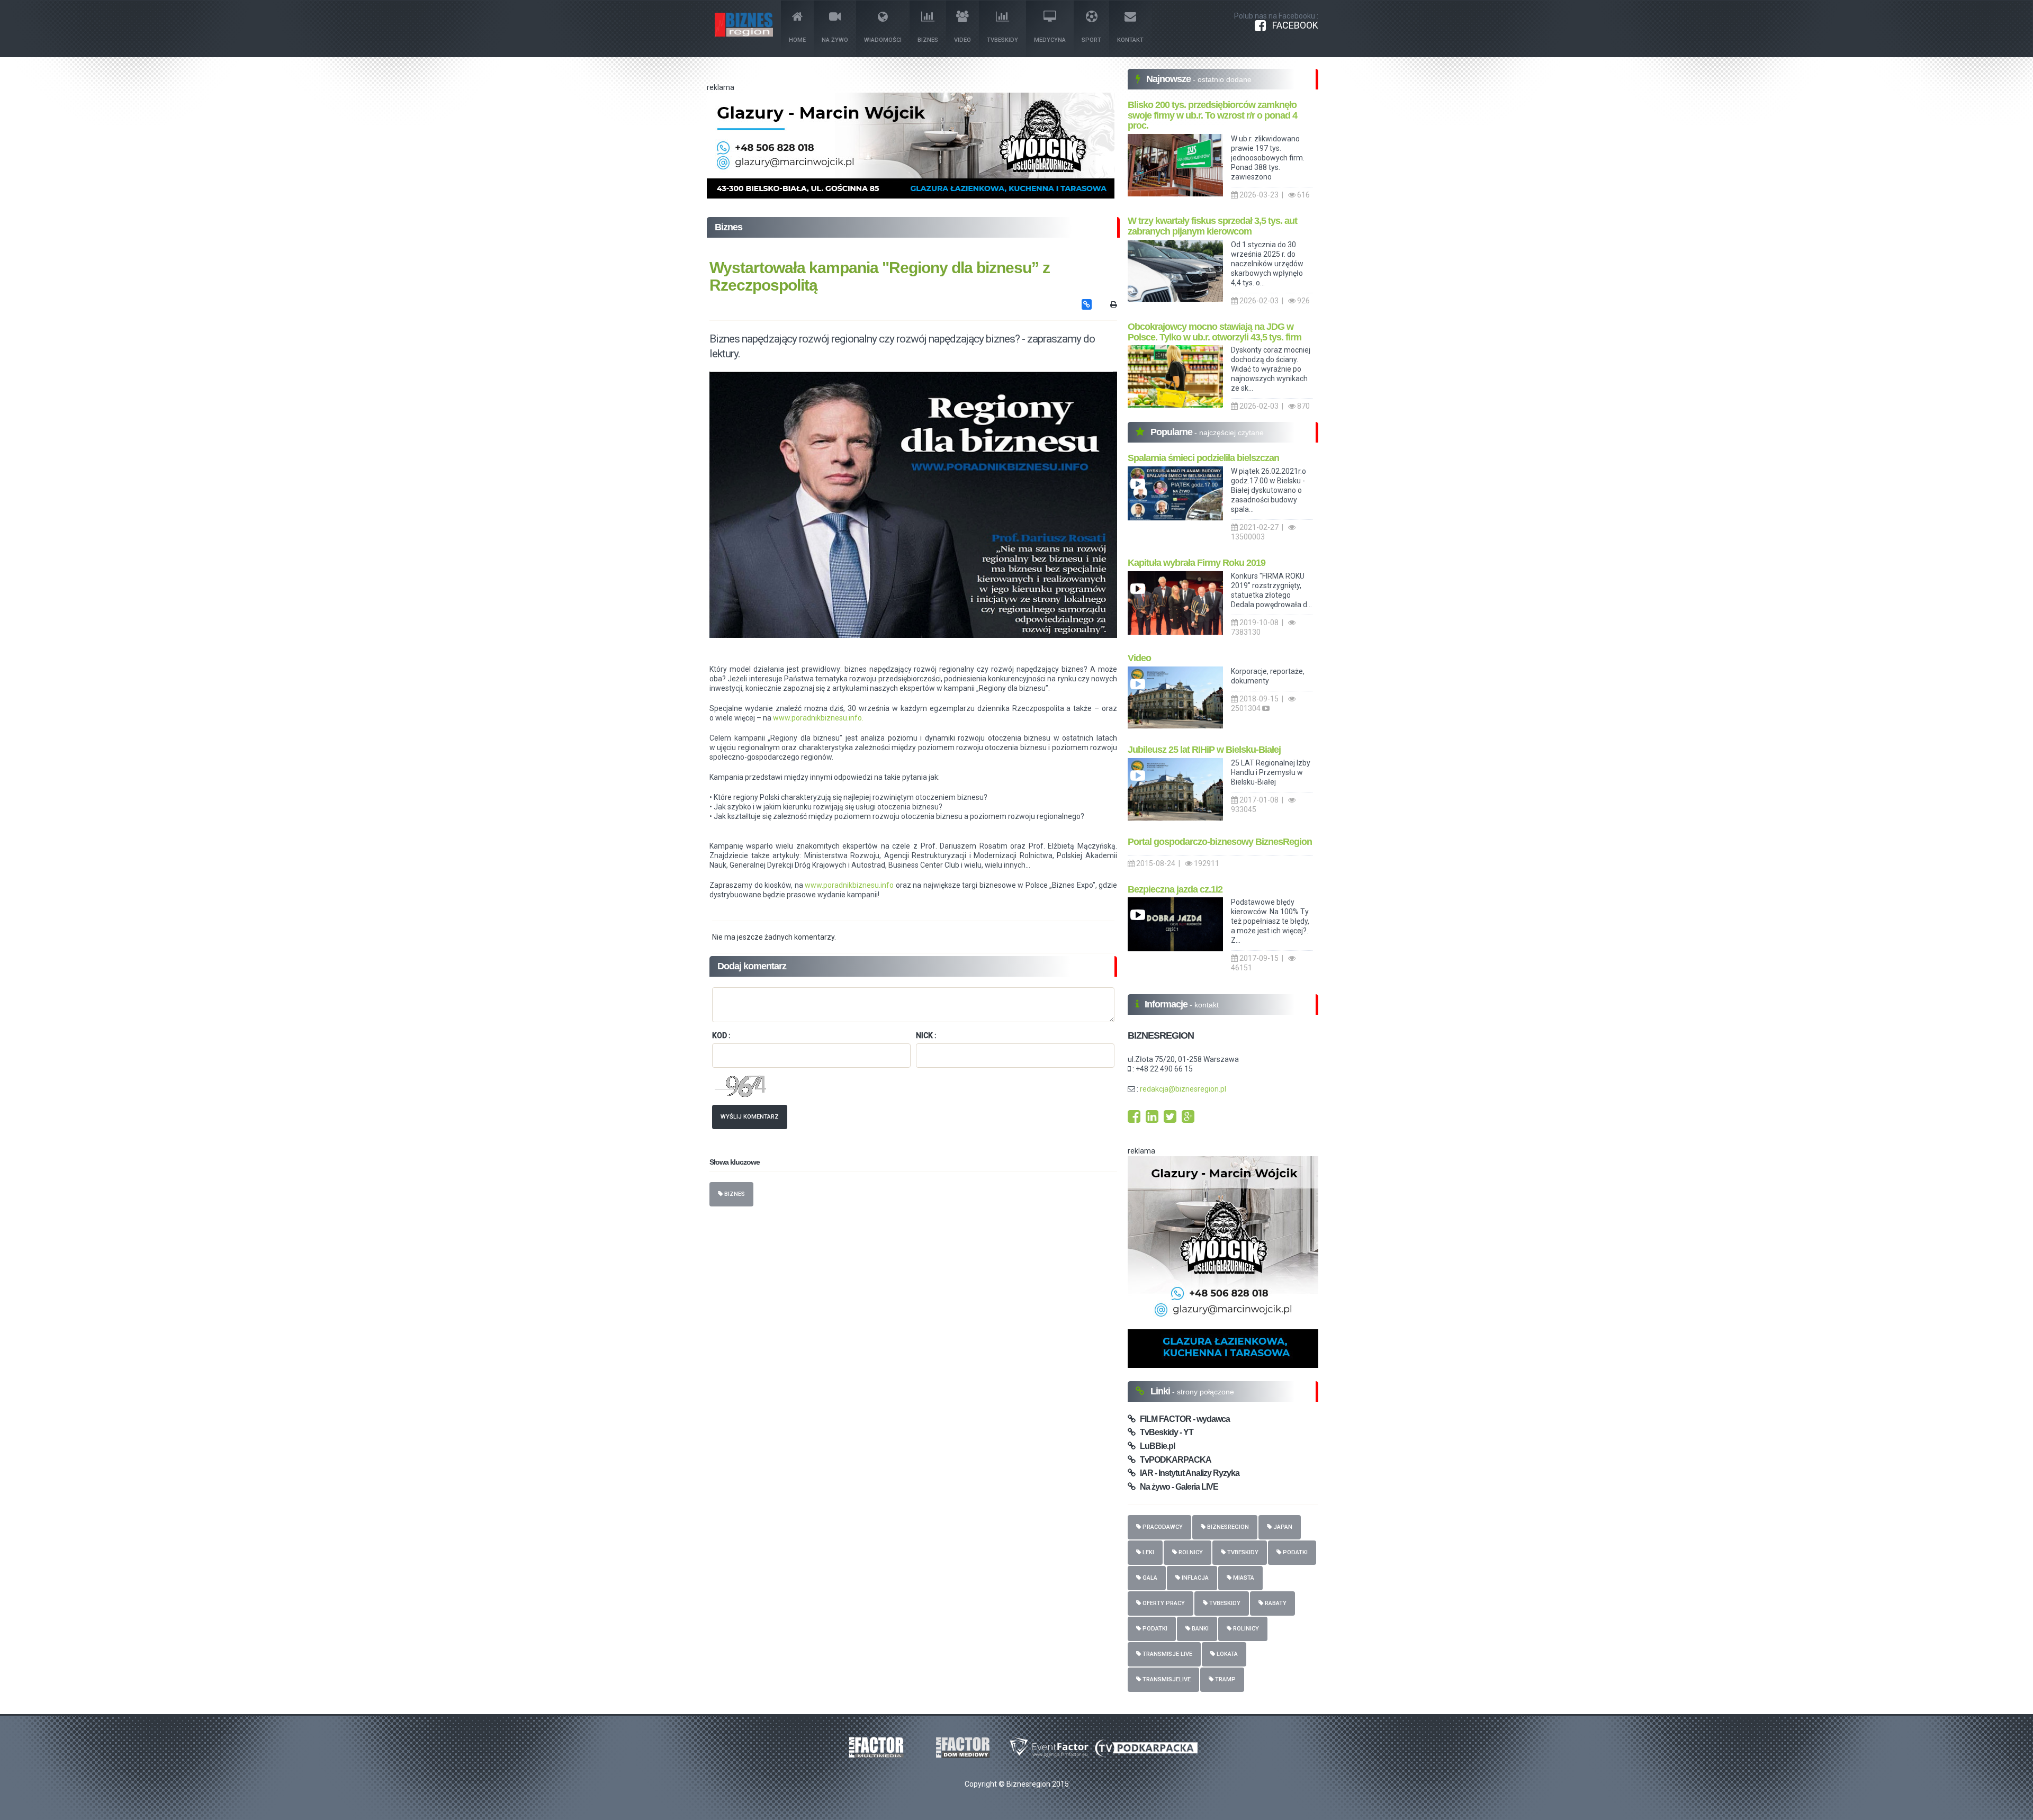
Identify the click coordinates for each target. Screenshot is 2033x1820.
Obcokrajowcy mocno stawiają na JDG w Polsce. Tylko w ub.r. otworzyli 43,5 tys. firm (1215, 332)
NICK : (926, 1035)
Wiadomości (883, 40)
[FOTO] (913, 505)
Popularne (1172, 432)
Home (797, 40)
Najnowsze (1170, 79)
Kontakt (1130, 40)
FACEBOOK (1292, 25)
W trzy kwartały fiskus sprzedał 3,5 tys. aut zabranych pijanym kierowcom (1212, 226)
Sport (1091, 40)
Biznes (928, 40)
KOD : (721, 1035)
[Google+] (1188, 1119)
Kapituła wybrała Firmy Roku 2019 (1197, 563)
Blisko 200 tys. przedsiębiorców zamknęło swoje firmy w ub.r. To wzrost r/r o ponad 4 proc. (1212, 115)
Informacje (1167, 1004)
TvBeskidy (1002, 40)
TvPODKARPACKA (1173, 1460)
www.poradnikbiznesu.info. (818, 718)
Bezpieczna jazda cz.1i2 (1175, 889)
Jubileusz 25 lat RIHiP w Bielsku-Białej (1204, 750)
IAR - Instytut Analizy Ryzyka (1187, 1473)
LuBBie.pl (1155, 1446)
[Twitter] (1170, 1119)
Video (962, 40)
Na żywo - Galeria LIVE (1177, 1487)
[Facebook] (1134, 1119)
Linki (1161, 1391)
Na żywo (835, 40)
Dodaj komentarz (752, 966)
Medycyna (1050, 40)
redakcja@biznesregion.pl (1183, 1089)
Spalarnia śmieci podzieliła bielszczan (1203, 458)
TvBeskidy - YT (1164, 1432)
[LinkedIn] (1152, 1119)
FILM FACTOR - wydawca (1182, 1419)
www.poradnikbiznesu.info (849, 885)
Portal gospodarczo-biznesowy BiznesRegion (1220, 842)
